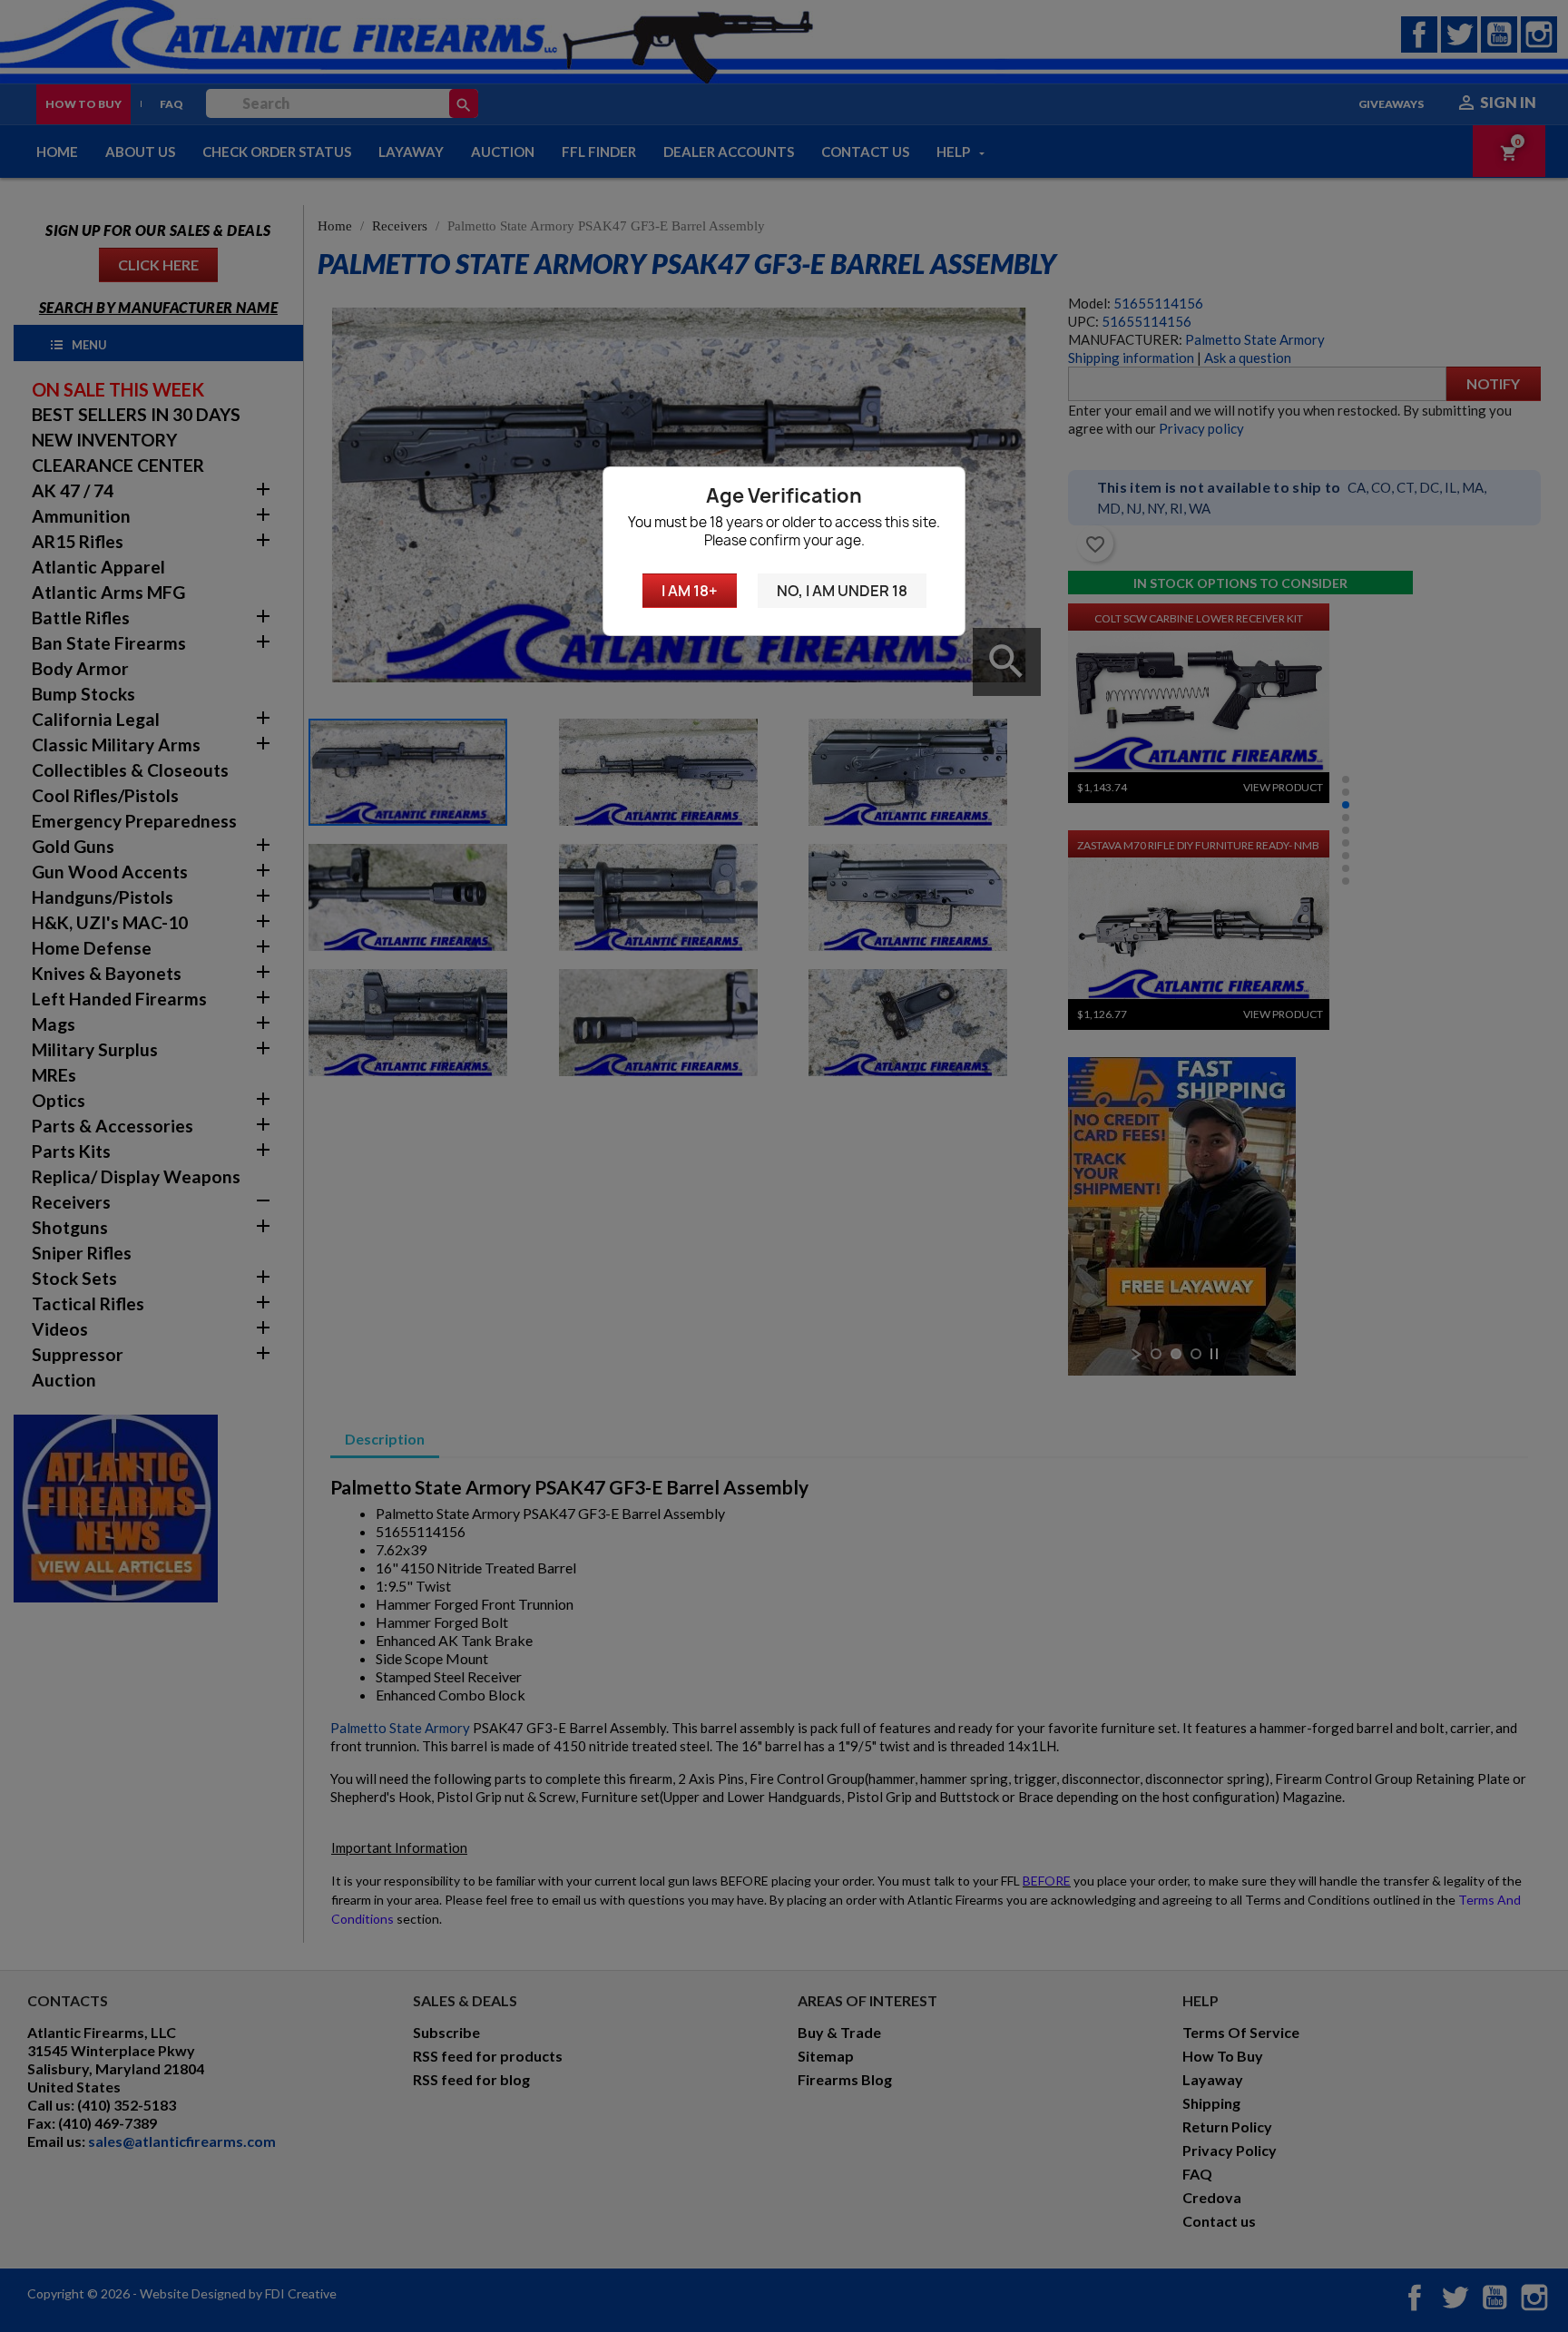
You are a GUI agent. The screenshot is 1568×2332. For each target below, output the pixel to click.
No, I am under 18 (842, 591)
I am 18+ (690, 591)
